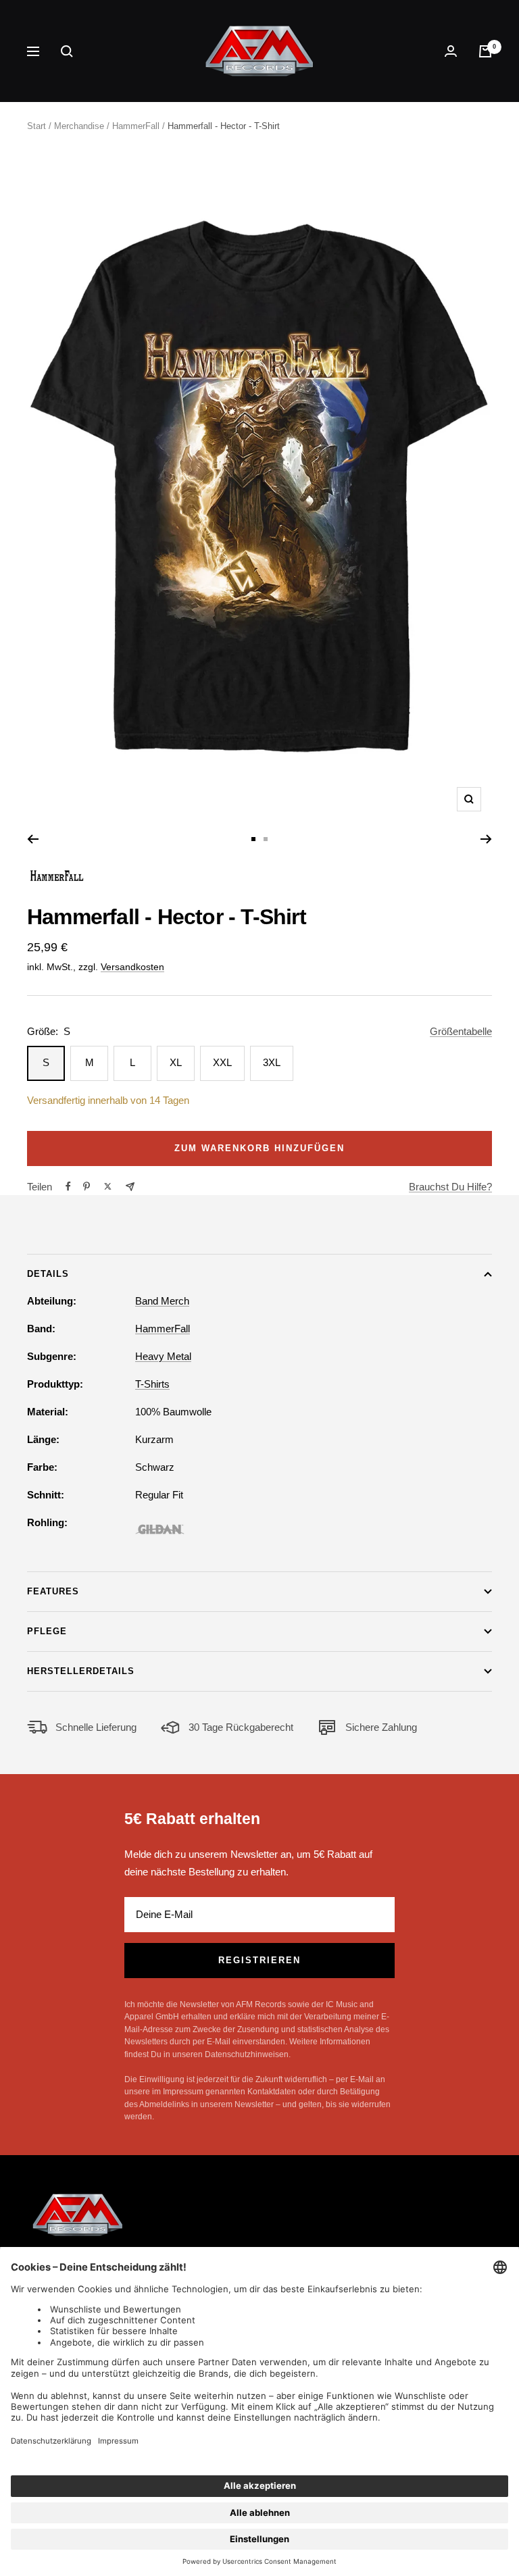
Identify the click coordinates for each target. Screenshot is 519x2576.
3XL (272, 1062)
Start (36, 126)
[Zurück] (33, 839)
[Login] (451, 51)
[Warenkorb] (485, 51)
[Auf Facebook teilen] (68, 1186)
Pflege (47, 1631)
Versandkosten (132, 967)
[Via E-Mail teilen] (130, 1187)
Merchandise (79, 126)
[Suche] (67, 51)
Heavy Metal (163, 1356)
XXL (222, 1062)
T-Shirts (152, 1384)
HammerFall (136, 126)
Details (48, 1274)
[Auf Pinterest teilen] (86, 1186)
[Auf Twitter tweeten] (108, 1186)
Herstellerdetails (81, 1671)
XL (176, 1062)
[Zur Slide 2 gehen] (266, 839)
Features (53, 1591)
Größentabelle (461, 1031)
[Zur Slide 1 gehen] (253, 839)
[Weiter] (486, 839)
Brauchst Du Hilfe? (450, 1187)
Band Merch (162, 1301)
